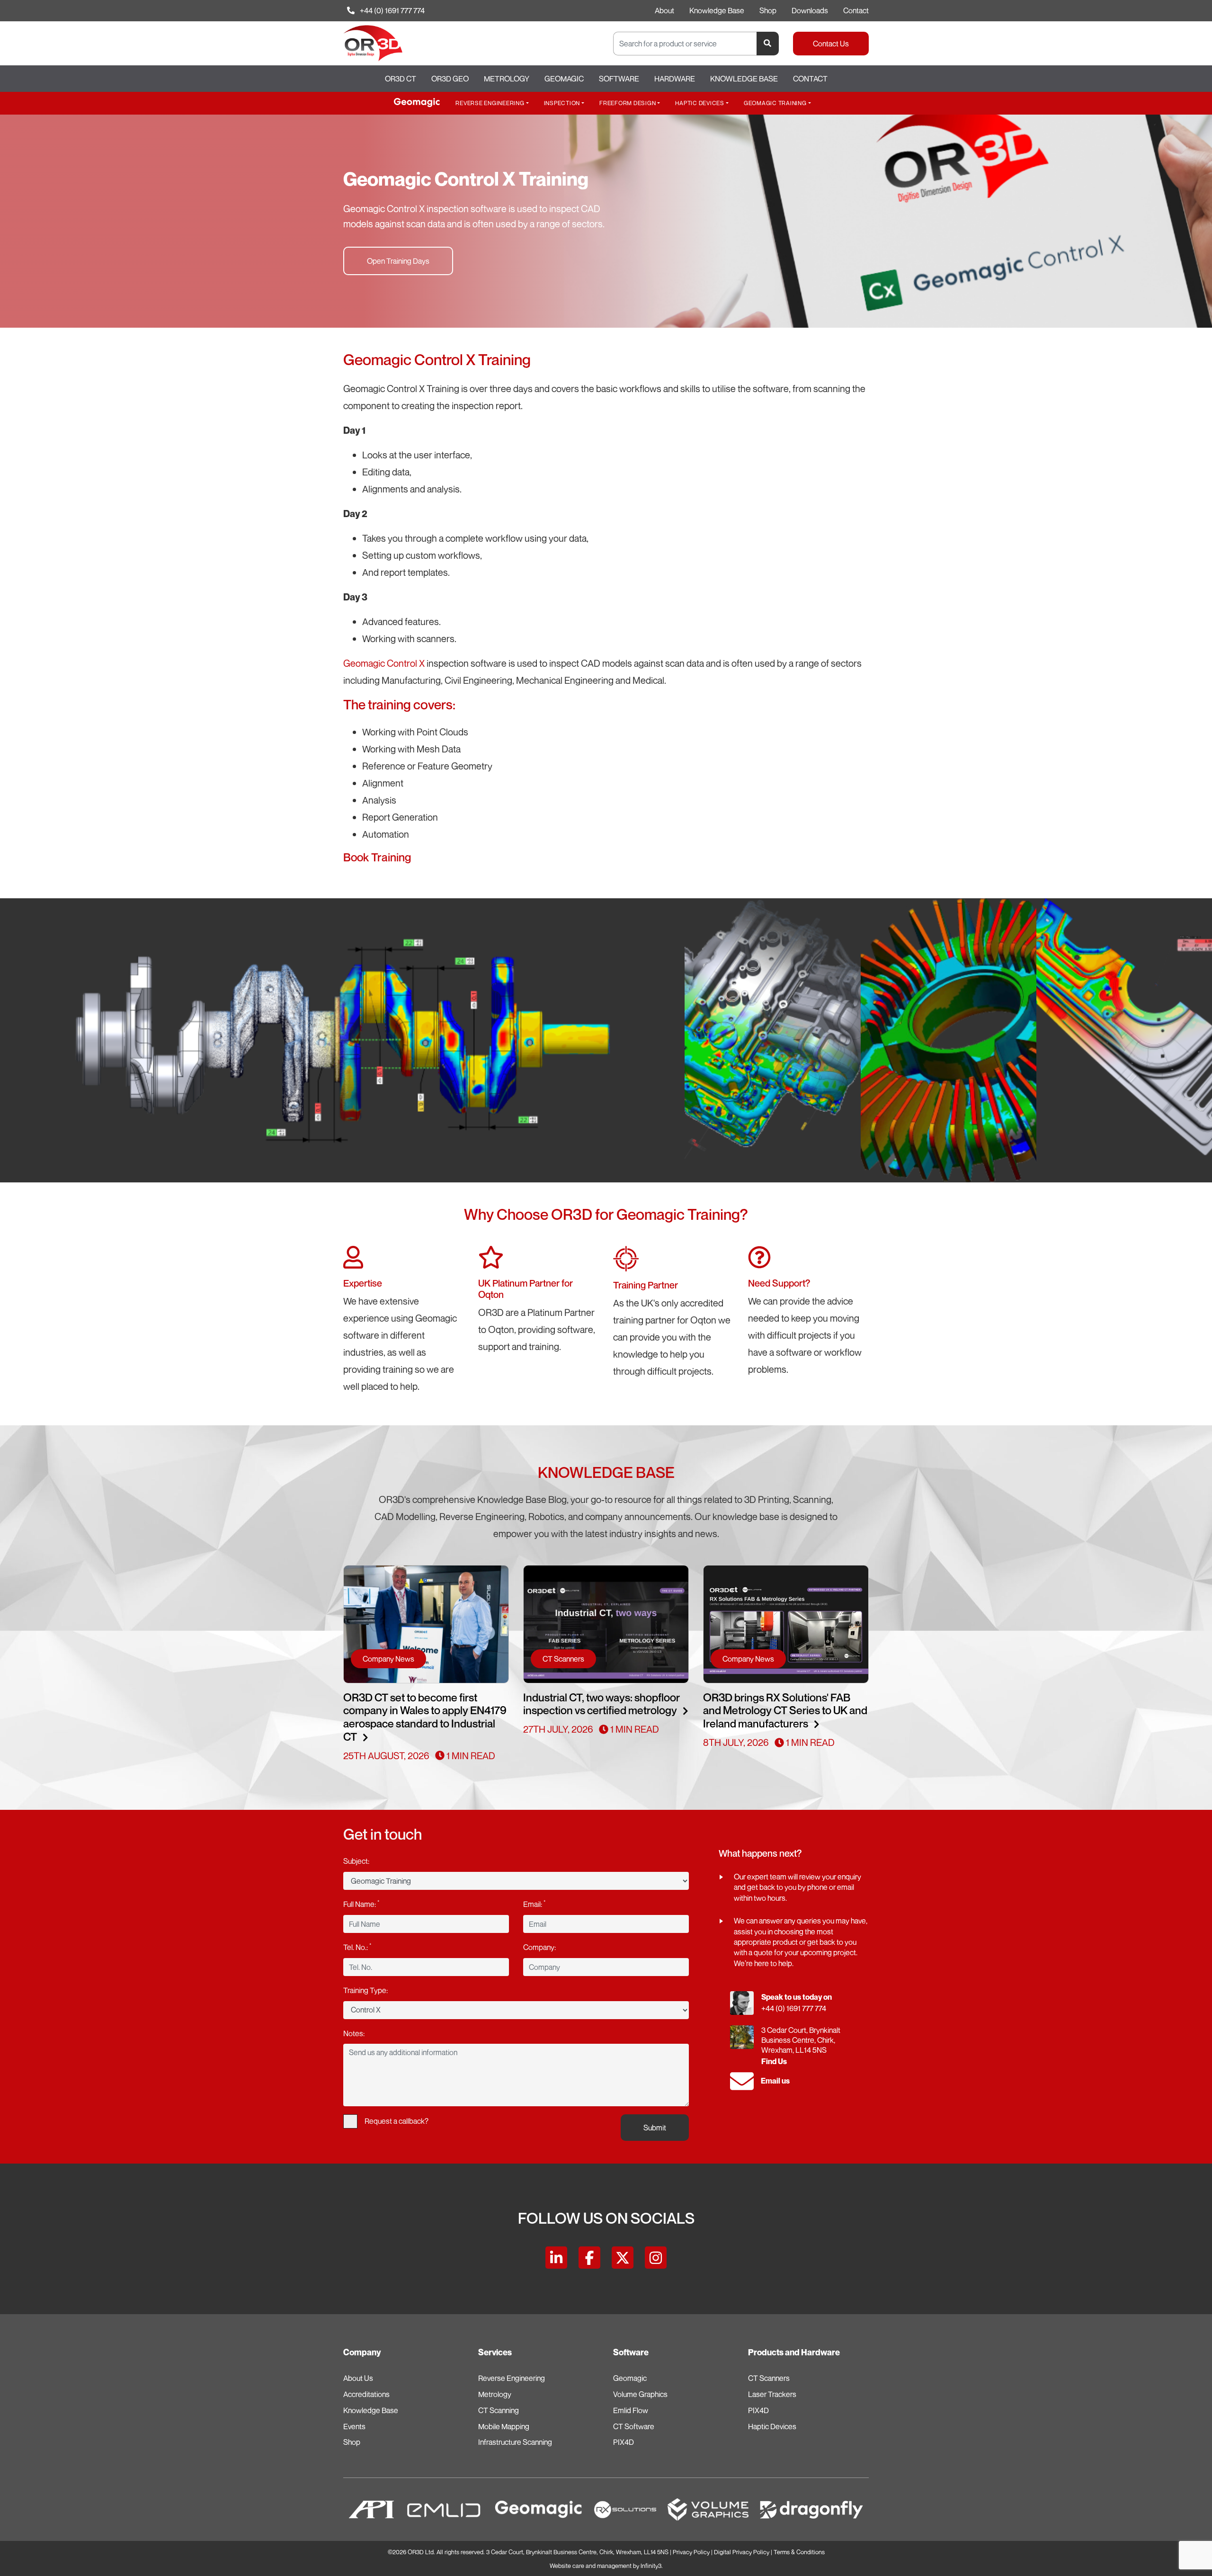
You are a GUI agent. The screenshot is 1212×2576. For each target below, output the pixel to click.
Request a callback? (397, 2121)
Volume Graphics (640, 2394)
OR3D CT (401, 79)
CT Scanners (769, 2378)
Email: (534, 1904)
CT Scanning (499, 2410)
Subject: (356, 1861)
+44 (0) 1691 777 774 (392, 10)
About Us (358, 2378)
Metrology (507, 79)
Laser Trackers (772, 2394)
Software (619, 79)
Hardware (675, 79)
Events (354, 2426)
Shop (768, 10)
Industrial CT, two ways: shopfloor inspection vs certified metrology (602, 1704)
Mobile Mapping (504, 2426)
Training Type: (365, 1990)
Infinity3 (651, 2566)
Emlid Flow (631, 2410)
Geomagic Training (775, 103)
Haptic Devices (700, 103)
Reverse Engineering (490, 103)
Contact (856, 10)
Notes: (354, 2033)
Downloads (810, 10)
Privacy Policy (691, 2552)
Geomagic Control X (384, 663)
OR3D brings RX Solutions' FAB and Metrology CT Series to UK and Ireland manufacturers (785, 1711)
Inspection (562, 103)
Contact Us (831, 44)
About (664, 10)
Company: (539, 1947)
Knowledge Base (717, 10)
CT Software (634, 2426)
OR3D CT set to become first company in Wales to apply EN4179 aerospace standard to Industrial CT (425, 1717)
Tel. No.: (357, 1947)
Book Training (377, 857)
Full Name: (361, 1904)
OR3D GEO (450, 79)
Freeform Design (628, 103)
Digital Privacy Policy (742, 2552)
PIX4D (624, 2442)
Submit (655, 2128)
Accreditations (366, 2394)
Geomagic (564, 79)
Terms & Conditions (799, 2552)
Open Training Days (398, 261)
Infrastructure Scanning (515, 2442)
